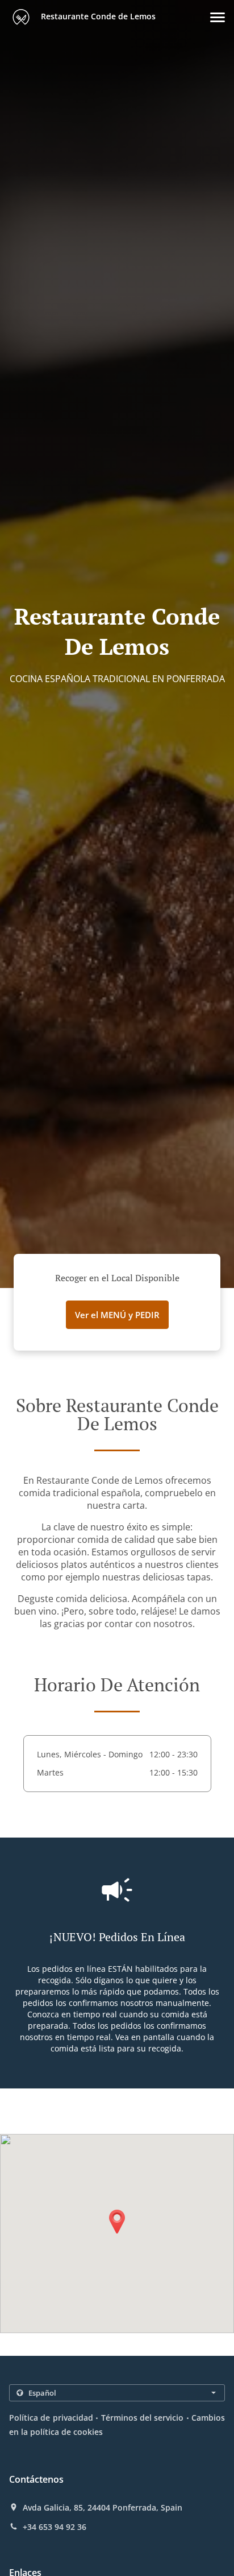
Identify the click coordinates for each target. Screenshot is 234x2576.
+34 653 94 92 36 (55, 2527)
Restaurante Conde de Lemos (97, 16)
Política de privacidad (51, 2418)
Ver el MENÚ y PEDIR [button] (117, 1315)
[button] (218, 17)
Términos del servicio (143, 2418)
